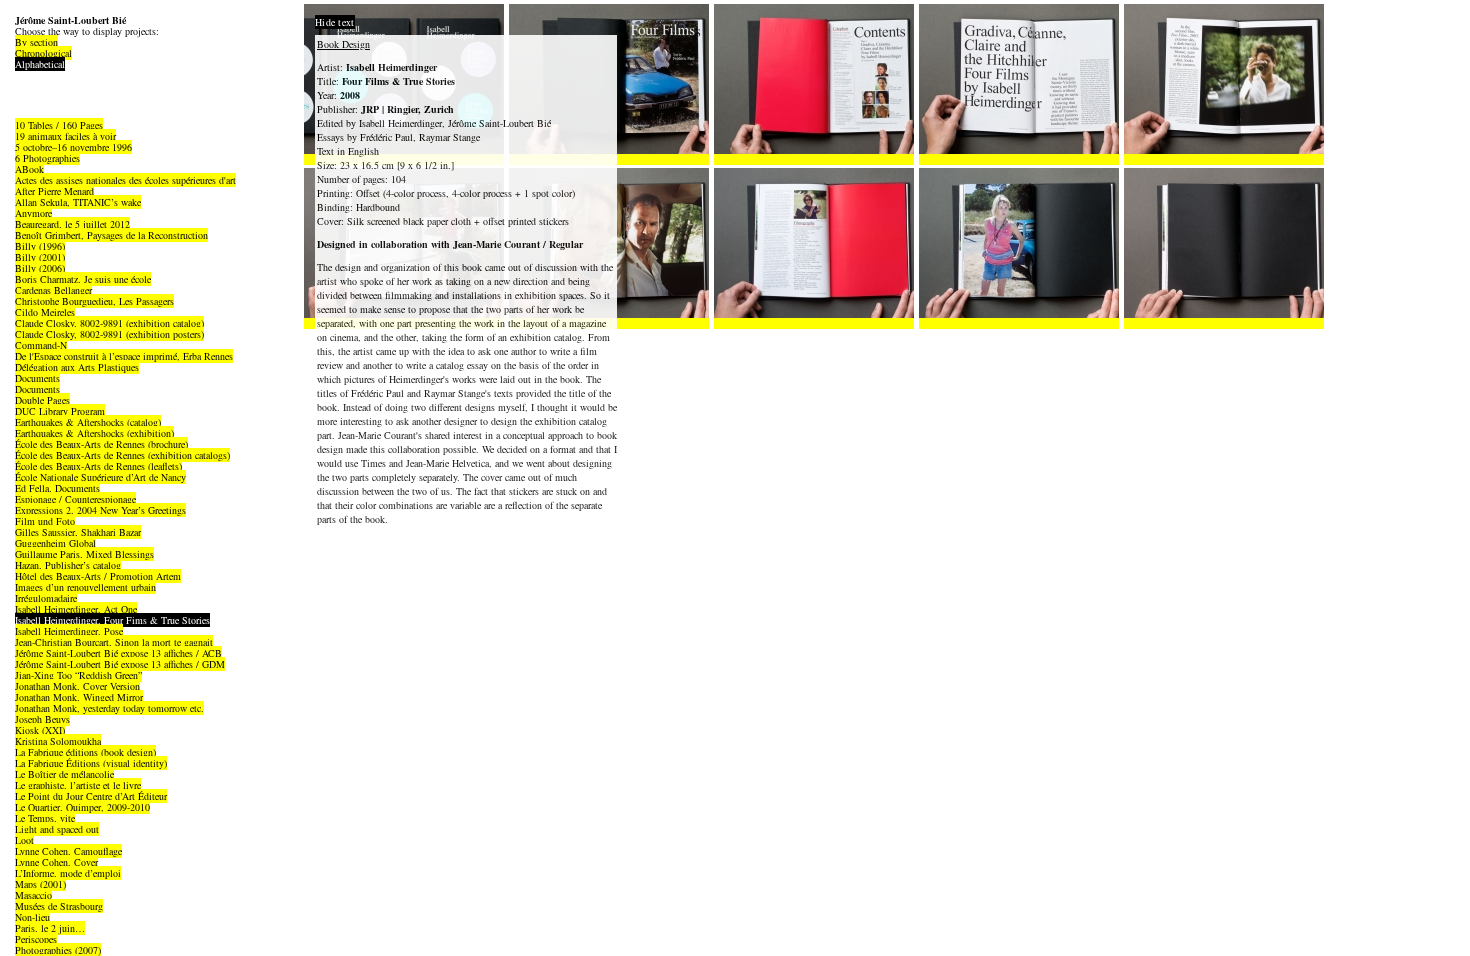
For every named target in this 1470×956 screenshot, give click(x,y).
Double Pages (42, 400)
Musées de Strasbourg (59, 906)
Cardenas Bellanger (53, 290)
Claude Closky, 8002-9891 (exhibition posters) (109, 334)
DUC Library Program (60, 411)
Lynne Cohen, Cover (56, 862)
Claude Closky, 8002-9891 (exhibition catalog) (109, 323)
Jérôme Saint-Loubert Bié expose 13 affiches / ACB (118, 653)
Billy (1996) (40, 246)
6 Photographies (47, 158)
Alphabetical (40, 64)
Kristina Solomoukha (58, 741)
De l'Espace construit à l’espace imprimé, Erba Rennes (124, 356)
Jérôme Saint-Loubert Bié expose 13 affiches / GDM (120, 664)
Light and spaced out (57, 829)
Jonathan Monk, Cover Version (77, 686)
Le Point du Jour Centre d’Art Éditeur (91, 796)
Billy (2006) (40, 268)
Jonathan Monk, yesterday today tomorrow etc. (109, 708)
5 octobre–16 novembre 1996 (73, 147)
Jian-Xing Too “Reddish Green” (78, 675)
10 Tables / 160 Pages (59, 125)
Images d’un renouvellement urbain (85, 587)
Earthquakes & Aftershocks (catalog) (88, 422)
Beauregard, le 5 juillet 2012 (72, 224)
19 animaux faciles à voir (65, 136)
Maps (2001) (40, 884)
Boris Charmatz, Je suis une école (83, 279)
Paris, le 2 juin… (50, 928)
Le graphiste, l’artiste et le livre (78, 785)
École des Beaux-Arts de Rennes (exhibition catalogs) (122, 455)
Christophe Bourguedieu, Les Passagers (94, 301)
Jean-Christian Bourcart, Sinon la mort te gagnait (114, 642)
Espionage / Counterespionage (75, 499)
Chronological (43, 53)
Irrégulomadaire (46, 598)
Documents (37, 378)
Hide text (335, 22)
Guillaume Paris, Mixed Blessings (84, 554)
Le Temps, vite (45, 818)
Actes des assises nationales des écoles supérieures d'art (125, 180)
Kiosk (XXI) (40, 730)
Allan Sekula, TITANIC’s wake (78, 202)
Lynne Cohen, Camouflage (68, 851)
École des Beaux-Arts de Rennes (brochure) (101, 444)
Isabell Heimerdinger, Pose (69, 631)
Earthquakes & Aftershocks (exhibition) (94, 433)
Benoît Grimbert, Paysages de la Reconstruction (111, 235)
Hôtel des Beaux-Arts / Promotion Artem (98, 576)
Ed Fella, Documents (57, 488)
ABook (29, 169)
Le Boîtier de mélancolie (64, 774)
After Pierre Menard (54, 191)
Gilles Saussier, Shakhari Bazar (78, 532)
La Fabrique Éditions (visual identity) (91, 763)
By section (36, 42)
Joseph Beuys (42, 719)
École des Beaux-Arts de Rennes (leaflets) (98, 466)
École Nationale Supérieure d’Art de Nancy (100, 477)
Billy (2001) (40, 257)
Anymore (33, 213)
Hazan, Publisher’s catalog (68, 565)
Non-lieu (32, 917)
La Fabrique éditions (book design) (85, 752)
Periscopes (36, 939)
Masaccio (33, 895)
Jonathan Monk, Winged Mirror (79, 697)
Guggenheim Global (55, 543)
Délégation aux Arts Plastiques (77, 367)
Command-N (41, 345)
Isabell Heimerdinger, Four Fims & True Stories (112, 620)
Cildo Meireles (45, 312)
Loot (24, 840)
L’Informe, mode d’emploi (68, 873)
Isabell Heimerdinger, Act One (76, 609)
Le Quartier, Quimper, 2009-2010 (82, 807)
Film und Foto (45, 521)
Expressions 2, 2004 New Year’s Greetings (100, 510)
